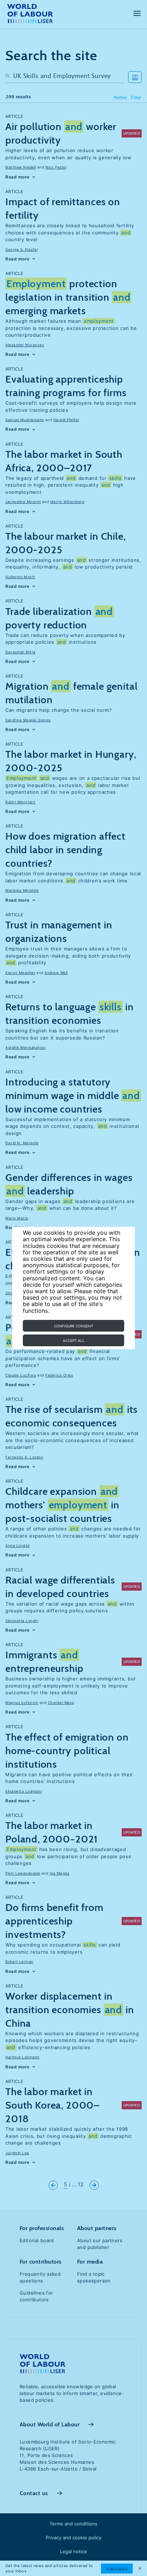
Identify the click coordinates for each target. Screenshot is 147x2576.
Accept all (74, 1341)
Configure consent (73, 1326)
